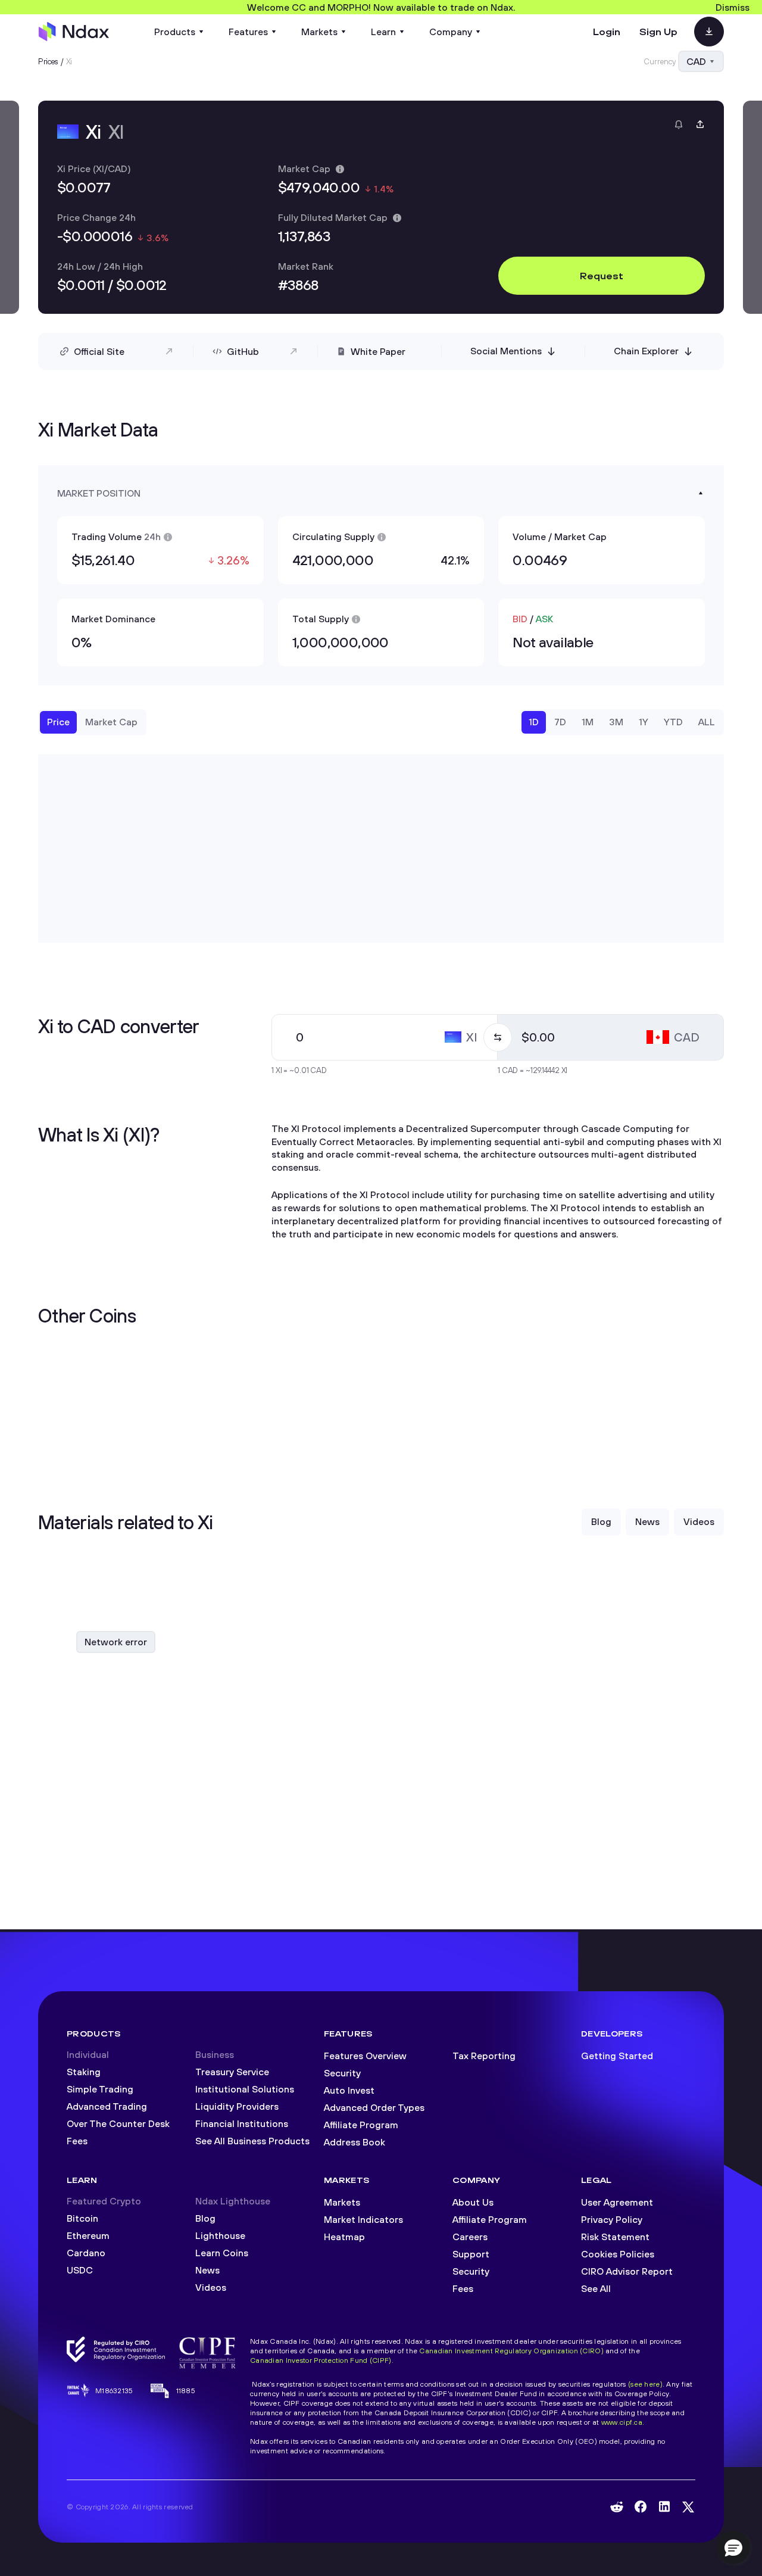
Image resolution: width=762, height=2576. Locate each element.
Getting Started (617, 2056)
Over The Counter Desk (118, 2123)
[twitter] (688, 2507)
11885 (186, 2391)
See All (596, 2288)
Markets (342, 2202)
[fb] (641, 2507)
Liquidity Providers (237, 2106)
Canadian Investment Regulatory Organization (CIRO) (511, 2351)
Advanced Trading (107, 2106)
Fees (77, 2141)
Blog (205, 2218)
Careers (470, 2237)
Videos (211, 2287)
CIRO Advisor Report (627, 2271)
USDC (80, 2270)
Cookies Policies (618, 2254)
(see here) (645, 2384)
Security (342, 2073)
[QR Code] (709, 32)
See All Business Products (252, 2141)
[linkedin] (664, 2507)
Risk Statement (615, 2237)
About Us (473, 2202)
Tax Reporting (484, 2056)
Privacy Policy (612, 2219)
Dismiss (733, 7)
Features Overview (365, 2056)
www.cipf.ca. (623, 2422)
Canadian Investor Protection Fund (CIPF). (322, 2360)
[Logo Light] (74, 32)
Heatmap (344, 2237)
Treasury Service (232, 2072)
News (207, 2270)
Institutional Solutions (245, 2089)
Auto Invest (349, 2090)
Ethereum (88, 2235)
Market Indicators (363, 2219)
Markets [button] (319, 32)
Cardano (86, 2253)
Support (471, 2254)
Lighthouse (220, 2235)
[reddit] (617, 2507)
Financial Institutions (242, 2123)
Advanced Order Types (374, 2107)
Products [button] (175, 32)
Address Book (355, 2142)
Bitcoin (82, 2218)
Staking (84, 2072)
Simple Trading (100, 2089)
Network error (116, 1642)
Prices (48, 61)
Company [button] (451, 32)
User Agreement (617, 2202)
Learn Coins (222, 2253)
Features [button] (248, 32)
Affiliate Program (361, 2125)
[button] (733, 2547)
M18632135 (114, 2391)
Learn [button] (383, 32)
